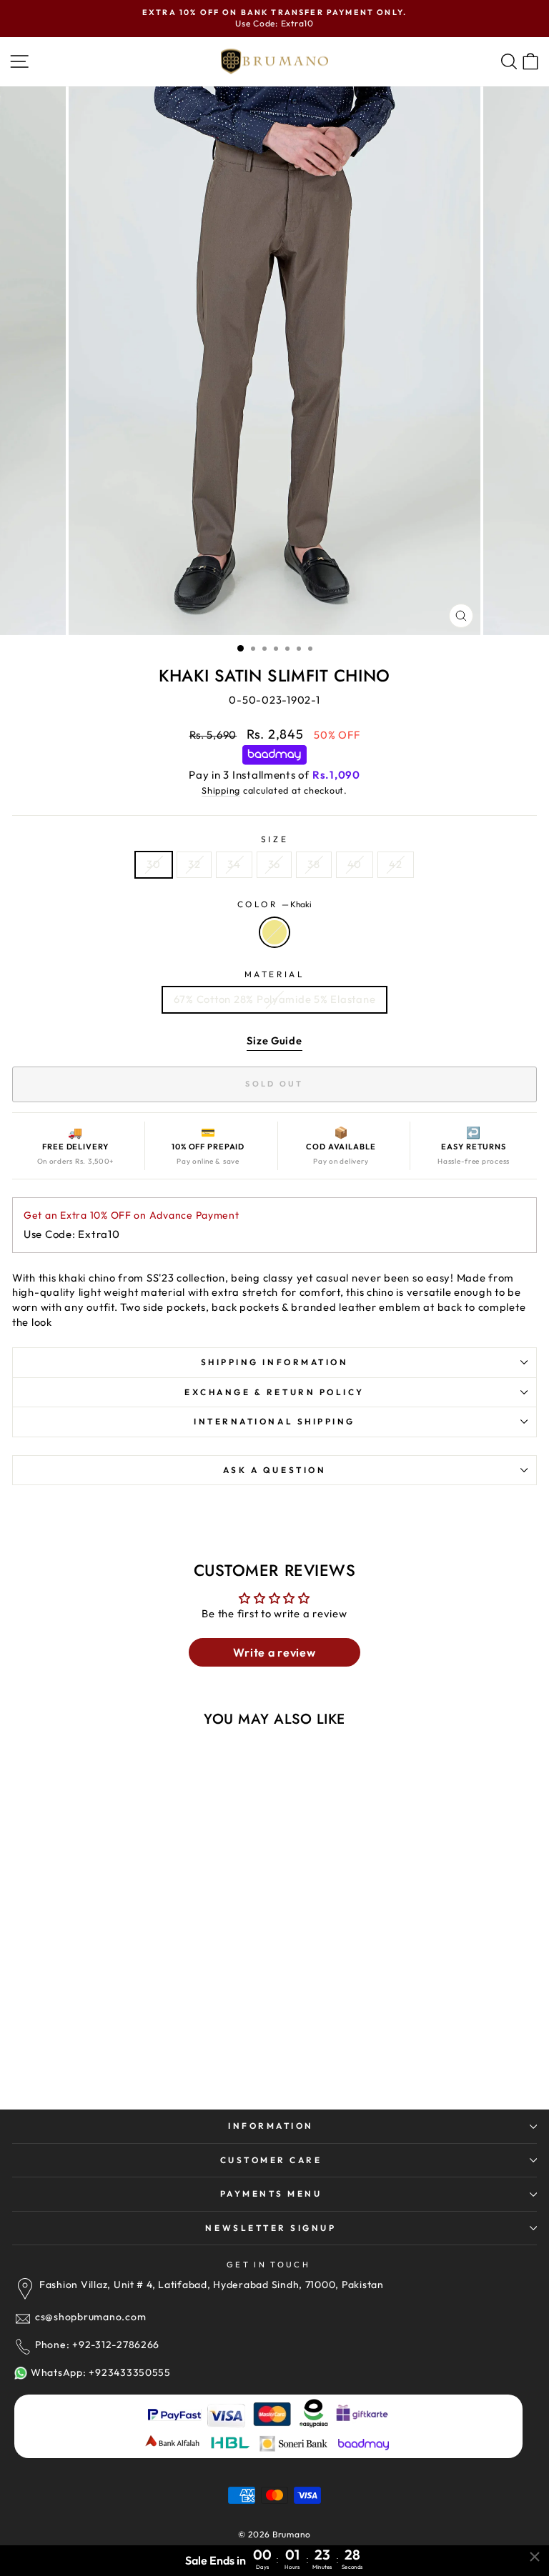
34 (234, 864)
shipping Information (275, 1362)
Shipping (221, 790)
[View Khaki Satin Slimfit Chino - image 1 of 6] (113, 1883)
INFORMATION (271, 2126)
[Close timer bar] (535, 2557)
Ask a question (274, 1470)
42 (395, 864)
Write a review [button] (274, 1652)
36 (274, 864)
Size (274, 839)
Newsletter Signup (271, 2228)
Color (274, 904)
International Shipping (274, 1421)
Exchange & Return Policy (274, 1392)
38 (313, 864)
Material (274, 974)
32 (194, 864)
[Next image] (200, 1883)
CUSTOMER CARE (271, 2160)
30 (153, 864)
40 (355, 864)
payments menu (271, 2193)
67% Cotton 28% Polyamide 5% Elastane (275, 999)
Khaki (274, 932)
